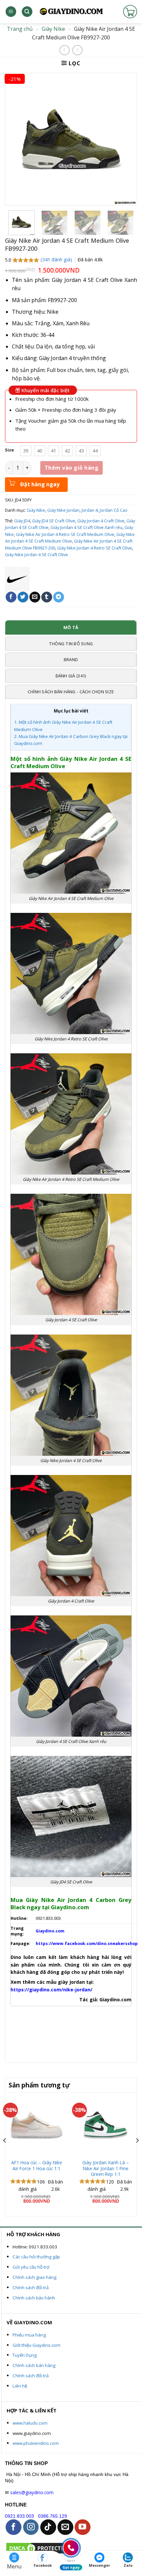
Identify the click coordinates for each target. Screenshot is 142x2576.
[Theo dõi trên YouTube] (83, 2527)
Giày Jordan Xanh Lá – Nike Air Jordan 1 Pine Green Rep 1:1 (106, 2168)
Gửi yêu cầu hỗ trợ (31, 2267)
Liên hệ (20, 2386)
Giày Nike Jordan (63, 510)
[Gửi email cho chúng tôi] (65, 2527)
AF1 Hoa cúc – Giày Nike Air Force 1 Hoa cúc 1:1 (37, 2165)
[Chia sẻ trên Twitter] (23, 597)
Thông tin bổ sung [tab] (71, 644)
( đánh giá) (57, 260)
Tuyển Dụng (25, 2355)
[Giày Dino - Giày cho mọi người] (71, 12)
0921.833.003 (19, 2516)
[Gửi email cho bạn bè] (35, 597)
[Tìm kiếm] (27, 12)
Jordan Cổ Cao (114, 510)
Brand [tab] (71, 659)
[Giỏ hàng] (130, 12)
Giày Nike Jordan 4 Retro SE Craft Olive (95, 548)
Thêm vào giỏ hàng (71, 468)
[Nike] (17, 579)
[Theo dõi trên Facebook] (14, 2527)
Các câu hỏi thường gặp (36, 2257)
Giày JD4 (22, 521)
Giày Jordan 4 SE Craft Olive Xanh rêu (87, 527)
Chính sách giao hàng (35, 2277)
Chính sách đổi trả (31, 2287)
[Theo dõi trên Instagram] (31, 2527)
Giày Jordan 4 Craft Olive (101, 521)
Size (9, 450)
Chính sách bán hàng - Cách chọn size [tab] (71, 692)
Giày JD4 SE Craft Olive (54, 521)
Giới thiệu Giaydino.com (36, 2345)
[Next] (137, 2154)
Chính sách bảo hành (34, 2298)
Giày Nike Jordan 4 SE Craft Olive (36, 554)
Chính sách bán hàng (34, 2365)
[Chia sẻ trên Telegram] (59, 597)
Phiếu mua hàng (29, 2335)
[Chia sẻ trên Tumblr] (47, 597)
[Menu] (11, 12)
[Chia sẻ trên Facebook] (11, 597)
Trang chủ (20, 29)
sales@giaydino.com (32, 2492)
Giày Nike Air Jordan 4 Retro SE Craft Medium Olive (65, 534)
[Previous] (5, 2154)
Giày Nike (53, 29)
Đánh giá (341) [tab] (71, 676)
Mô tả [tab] (71, 627)
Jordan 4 (90, 510)
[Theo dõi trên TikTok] (48, 2527)
